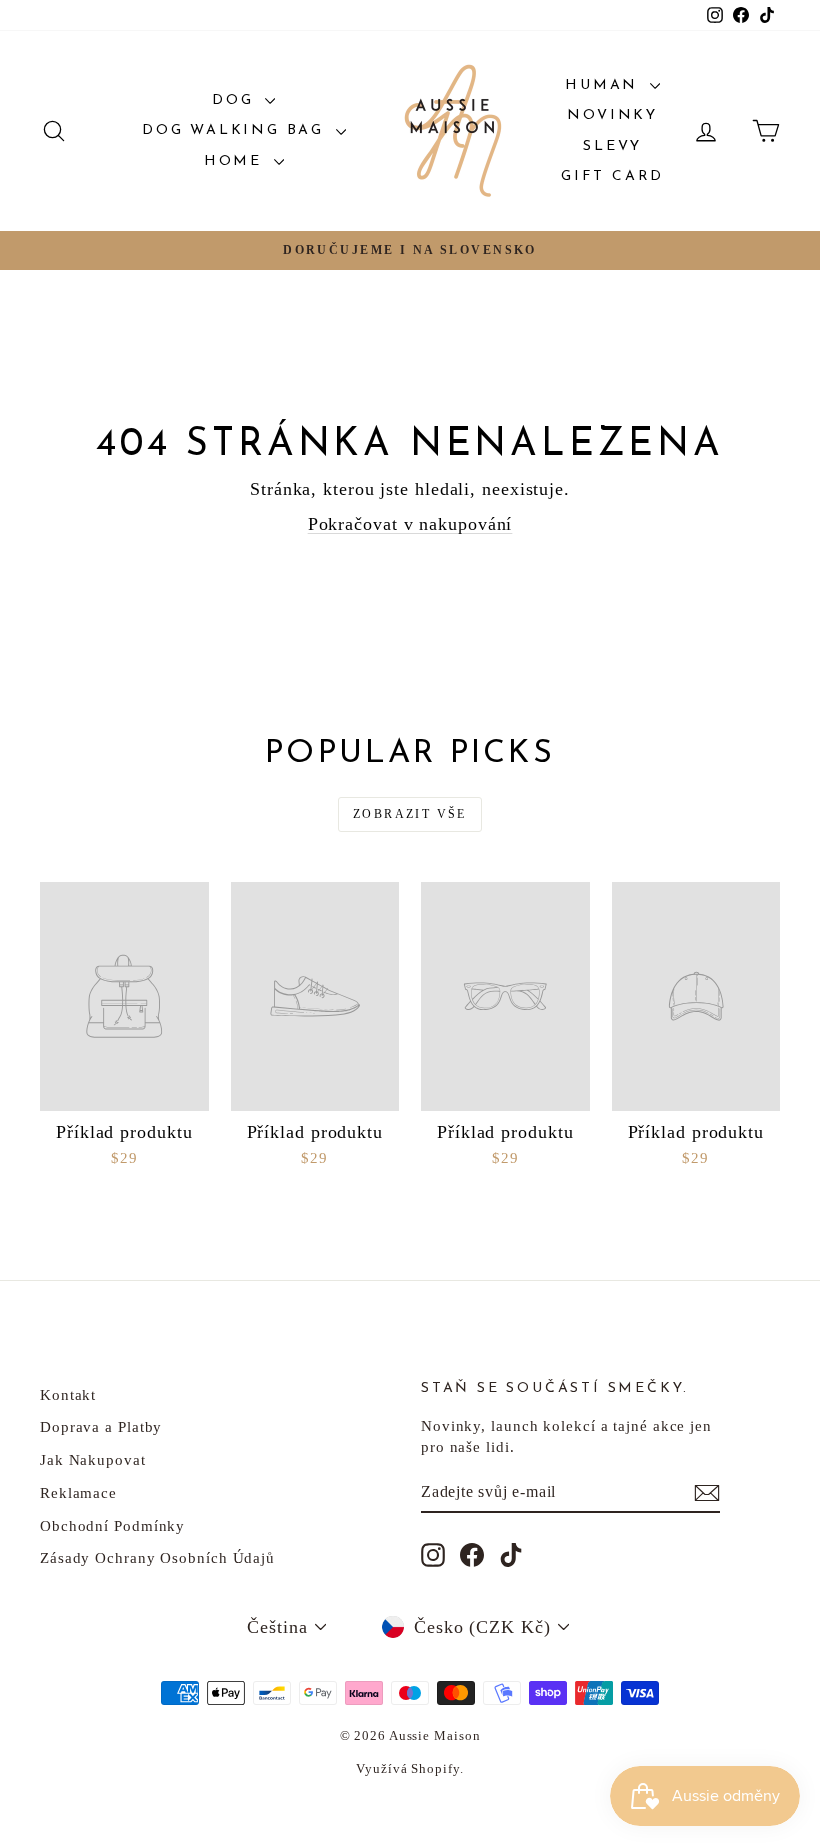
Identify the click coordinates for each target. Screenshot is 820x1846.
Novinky (612, 115)
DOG (236, 100)
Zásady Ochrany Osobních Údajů (157, 1558)
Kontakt (68, 1395)
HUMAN (605, 85)
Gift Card (612, 176)
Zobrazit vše (410, 814)
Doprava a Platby (101, 1427)
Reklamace (78, 1493)
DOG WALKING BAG (236, 130)
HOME (236, 161)
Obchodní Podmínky (112, 1526)
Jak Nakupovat (93, 1460)
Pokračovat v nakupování (410, 524)
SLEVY (612, 146)
